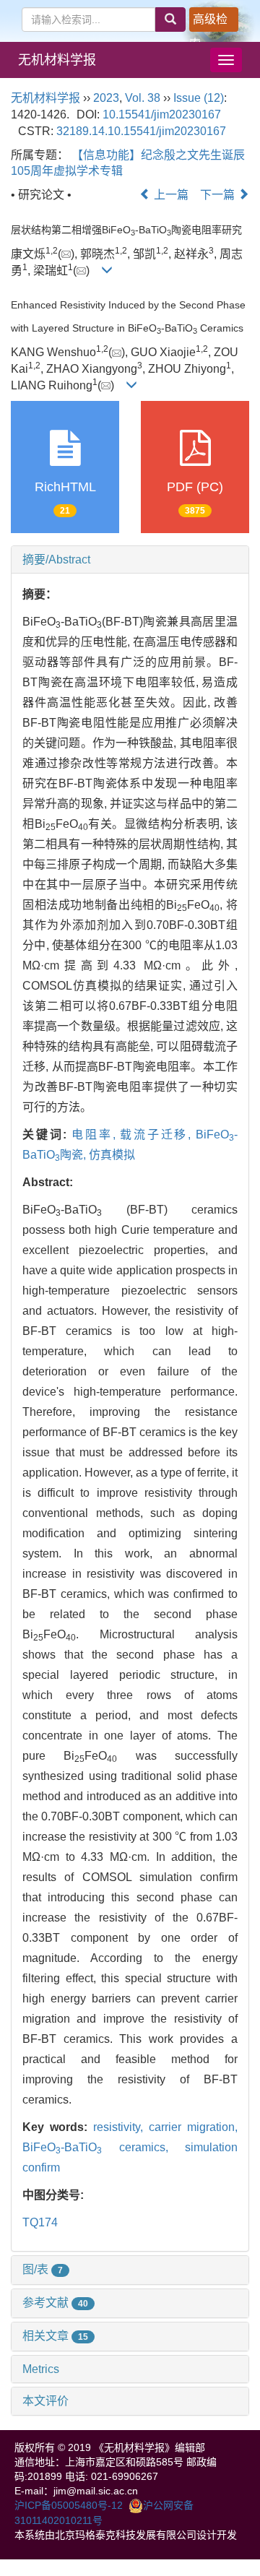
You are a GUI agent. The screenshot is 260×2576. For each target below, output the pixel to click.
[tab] (130, 560)
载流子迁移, (158, 1134)
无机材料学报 (57, 60)
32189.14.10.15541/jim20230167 (141, 131)
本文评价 (45, 2401)
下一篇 (219, 195)
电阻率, (96, 1134)
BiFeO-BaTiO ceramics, (104, 2147)
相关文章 (55, 2336)
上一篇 (170, 195)
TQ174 (40, 2222)
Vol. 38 (143, 98)
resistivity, (121, 2127)
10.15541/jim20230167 (162, 114)
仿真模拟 (112, 1155)
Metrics (41, 2369)
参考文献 (55, 2303)
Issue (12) (199, 98)
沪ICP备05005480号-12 (69, 2505)
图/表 (43, 2269)
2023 (106, 98)
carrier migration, (193, 2127)
